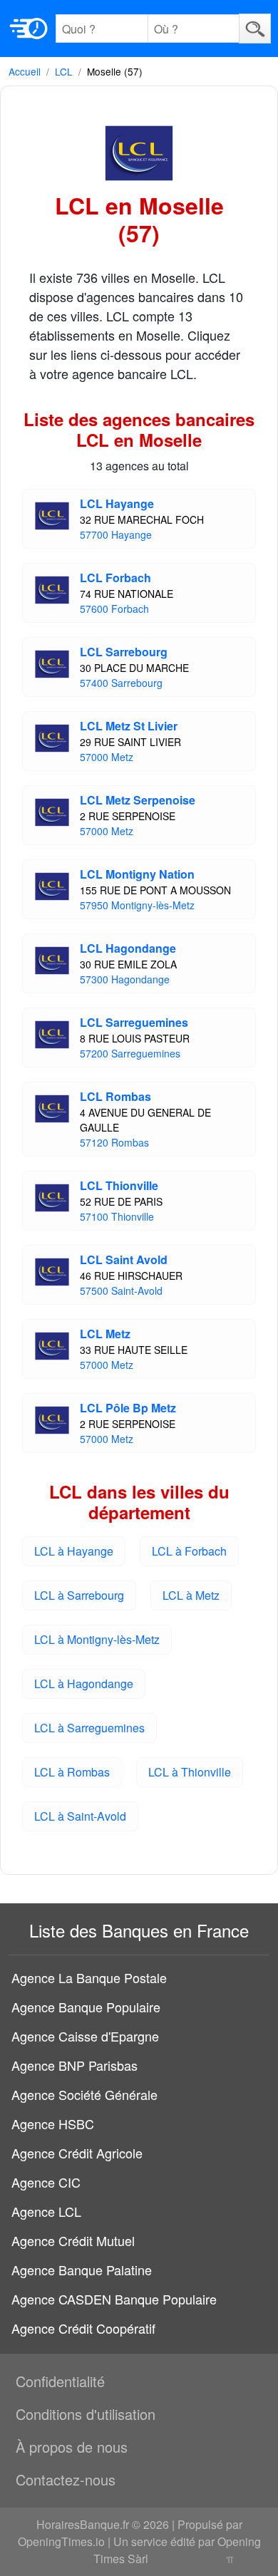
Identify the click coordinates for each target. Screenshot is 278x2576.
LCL (64, 71)
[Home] (29, 29)
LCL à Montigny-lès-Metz (97, 1639)
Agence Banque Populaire (86, 2007)
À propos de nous (72, 2447)
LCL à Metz (191, 1595)
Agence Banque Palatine (82, 2270)
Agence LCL (46, 2211)
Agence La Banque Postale (89, 1977)
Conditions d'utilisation (86, 2414)
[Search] (255, 28)
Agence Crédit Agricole (77, 2153)
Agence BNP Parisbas (74, 2065)
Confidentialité (60, 2381)
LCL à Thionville (190, 1772)
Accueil (25, 71)
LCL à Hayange (74, 1551)
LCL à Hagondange (84, 1683)
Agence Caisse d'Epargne (85, 2036)
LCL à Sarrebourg (79, 1595)
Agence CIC (46, 2182)
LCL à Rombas (72, 1772)
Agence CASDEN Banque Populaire (114, 2299)
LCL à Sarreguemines (89, 1728)
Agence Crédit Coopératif (83, 2328)
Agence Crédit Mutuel (73, 2240)
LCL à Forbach (189, 1551)
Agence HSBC (53, 2124)
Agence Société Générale (84, 2094)
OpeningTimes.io (61, 2541)
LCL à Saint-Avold (80, 1816)
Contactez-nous (66, 2479)
